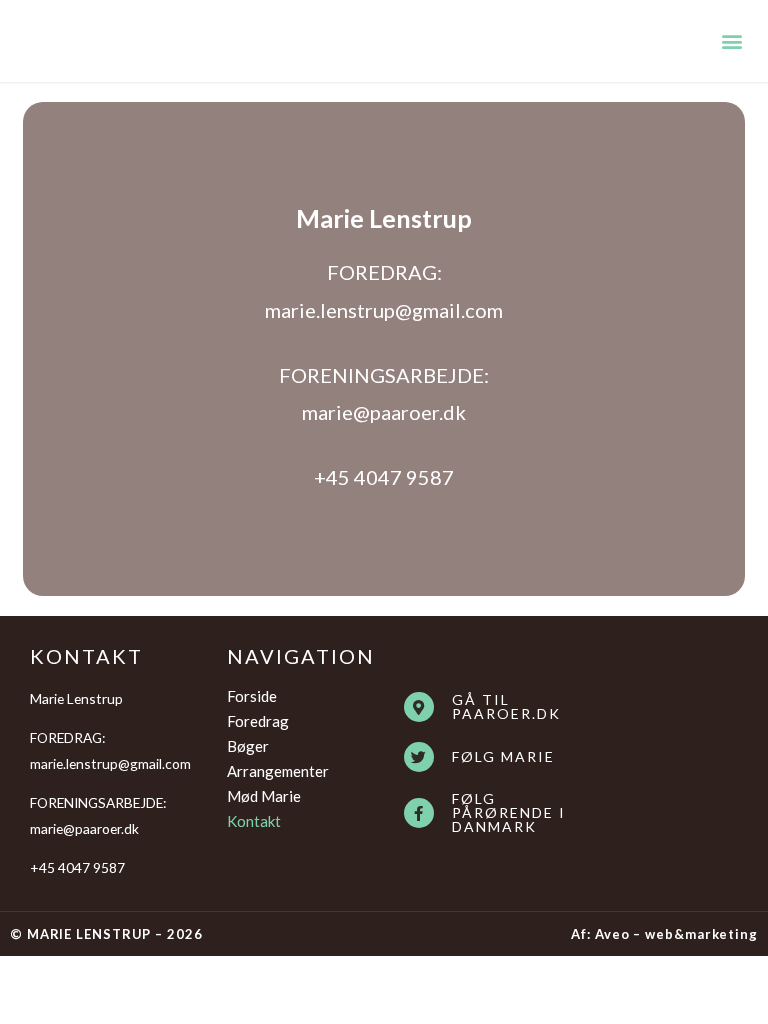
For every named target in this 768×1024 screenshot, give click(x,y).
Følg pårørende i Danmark (509, 812)
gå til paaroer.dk (506, 706)
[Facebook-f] (419, 813)
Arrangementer (278, 771)
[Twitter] (419, 757)
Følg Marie (503, 756)
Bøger (248, 746)
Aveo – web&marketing (676, 934)
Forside (252, 696)
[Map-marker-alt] (419, 707)
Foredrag (258, 721)
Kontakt (254, 821)
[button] (731, 40)
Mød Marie (264, 796)
